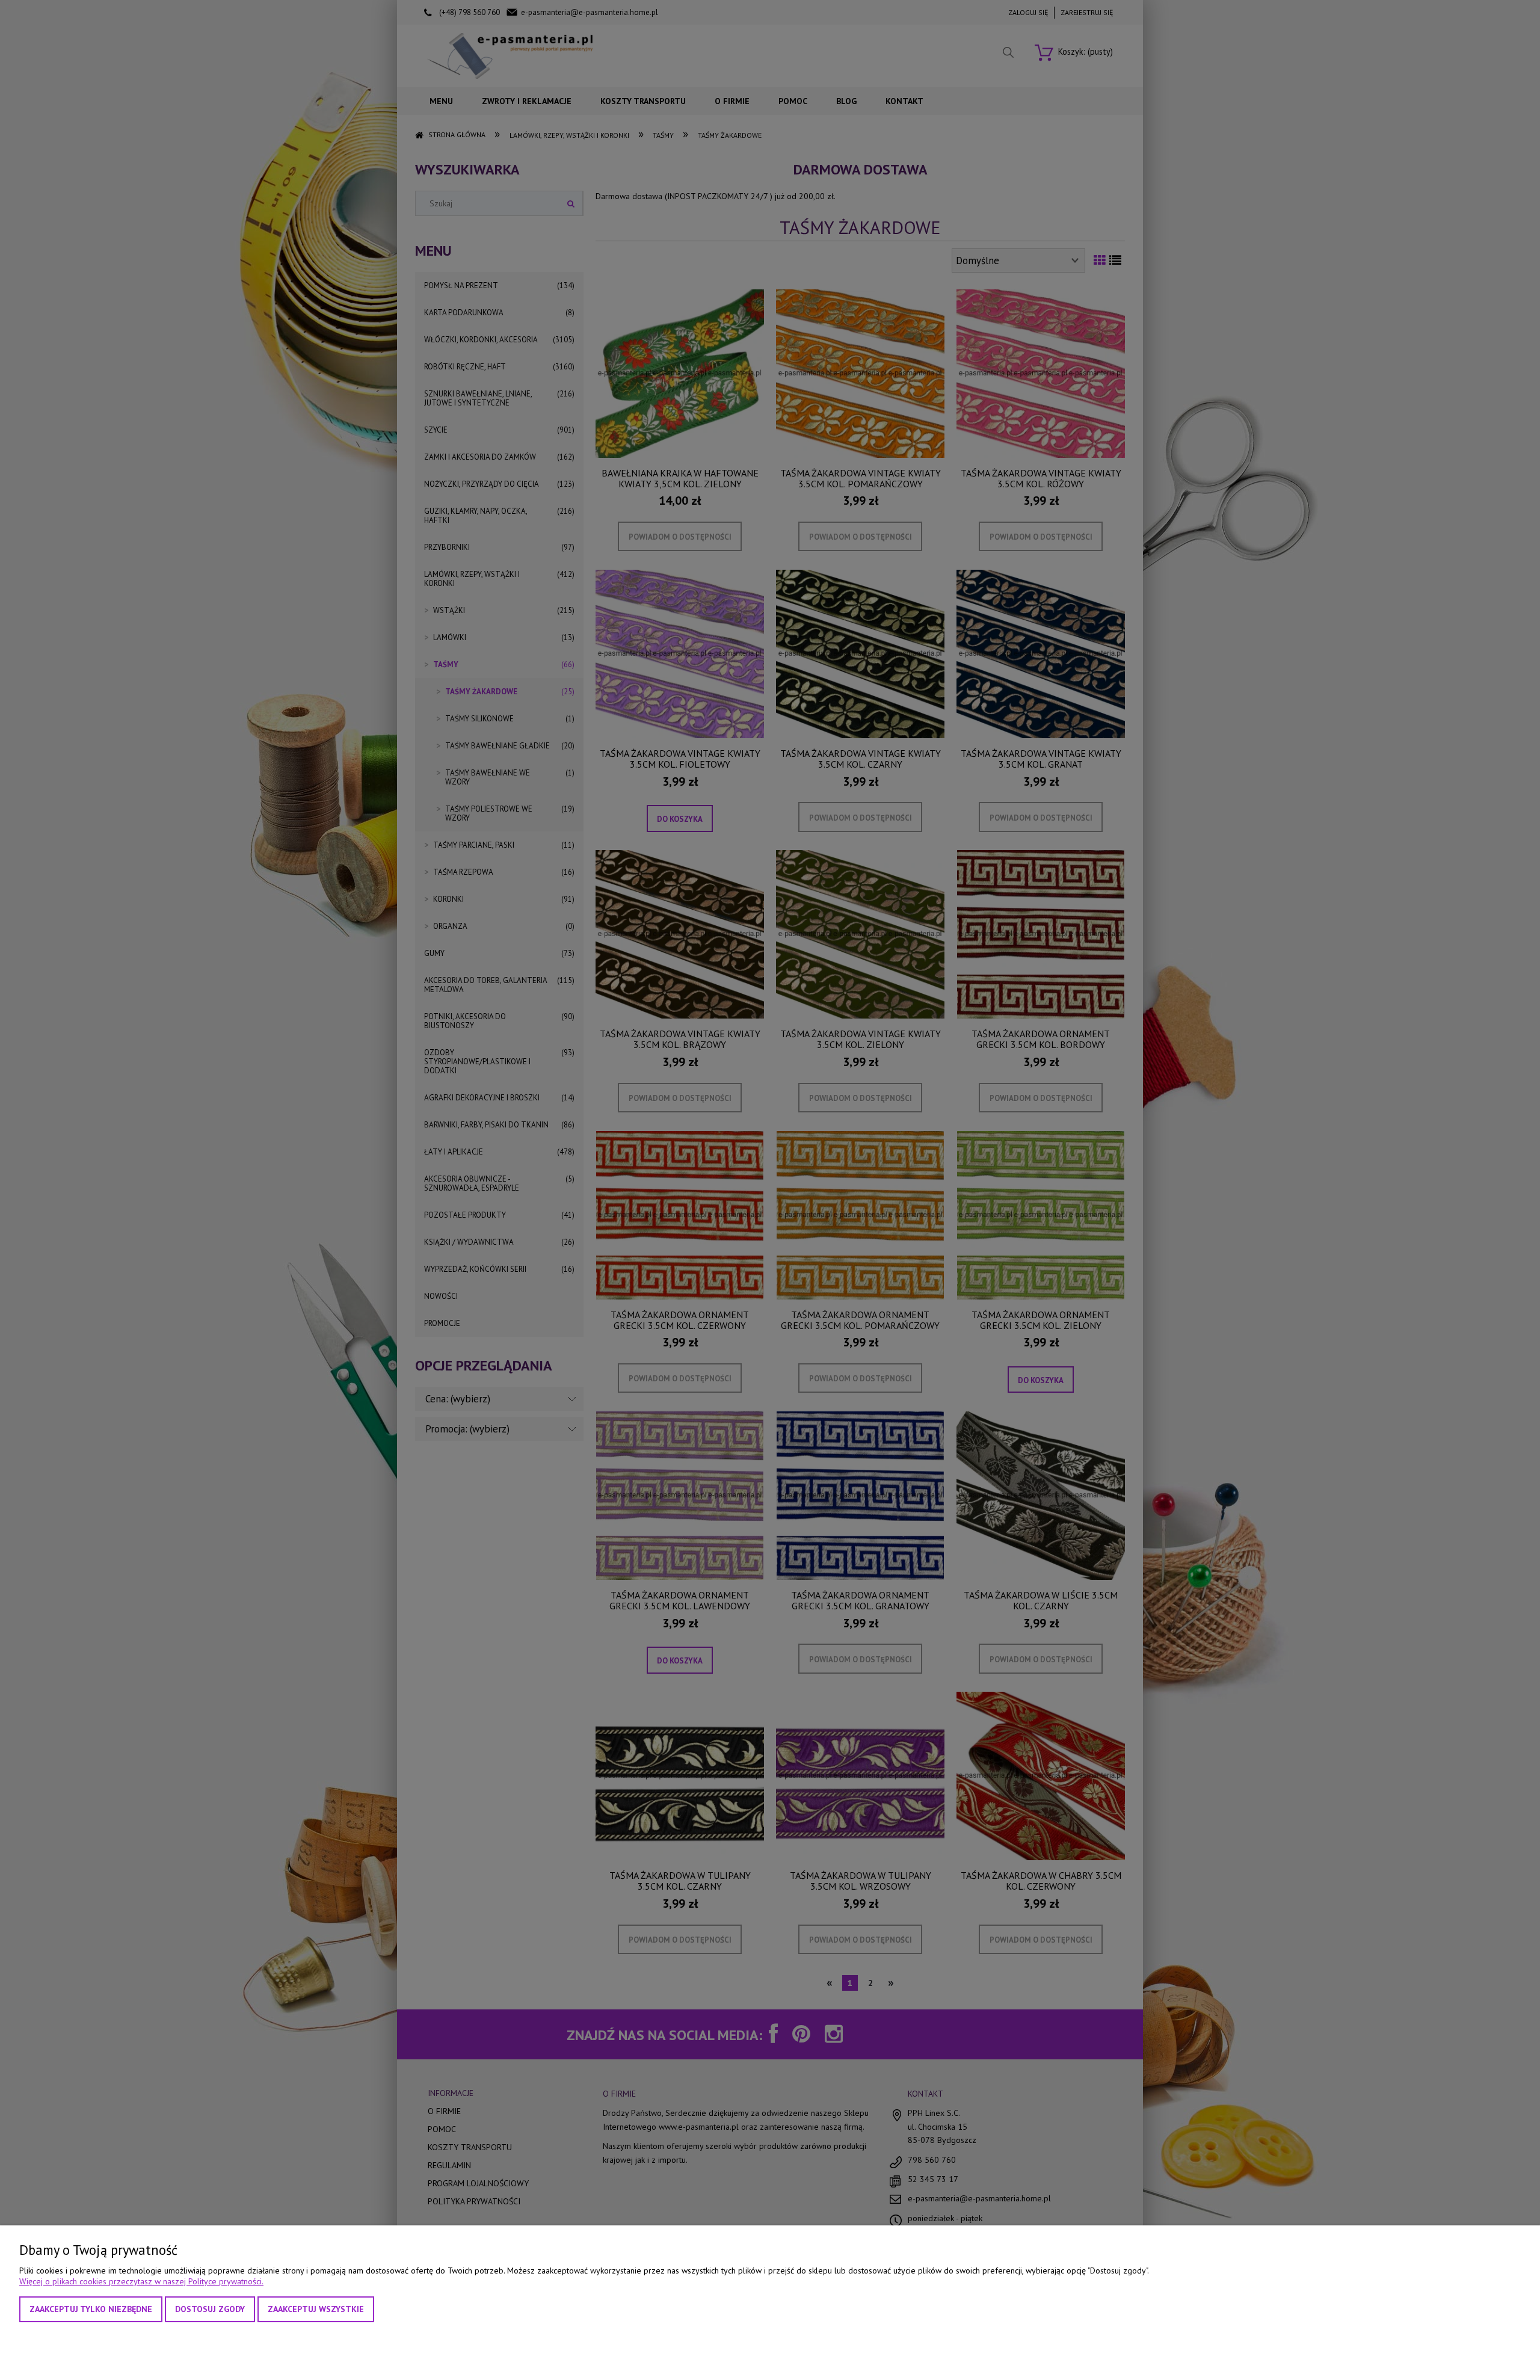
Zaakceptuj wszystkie (316, 2309)
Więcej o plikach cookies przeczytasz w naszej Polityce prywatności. (141, 2281)
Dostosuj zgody (210, 2309)
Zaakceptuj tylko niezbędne (91, 2309)
